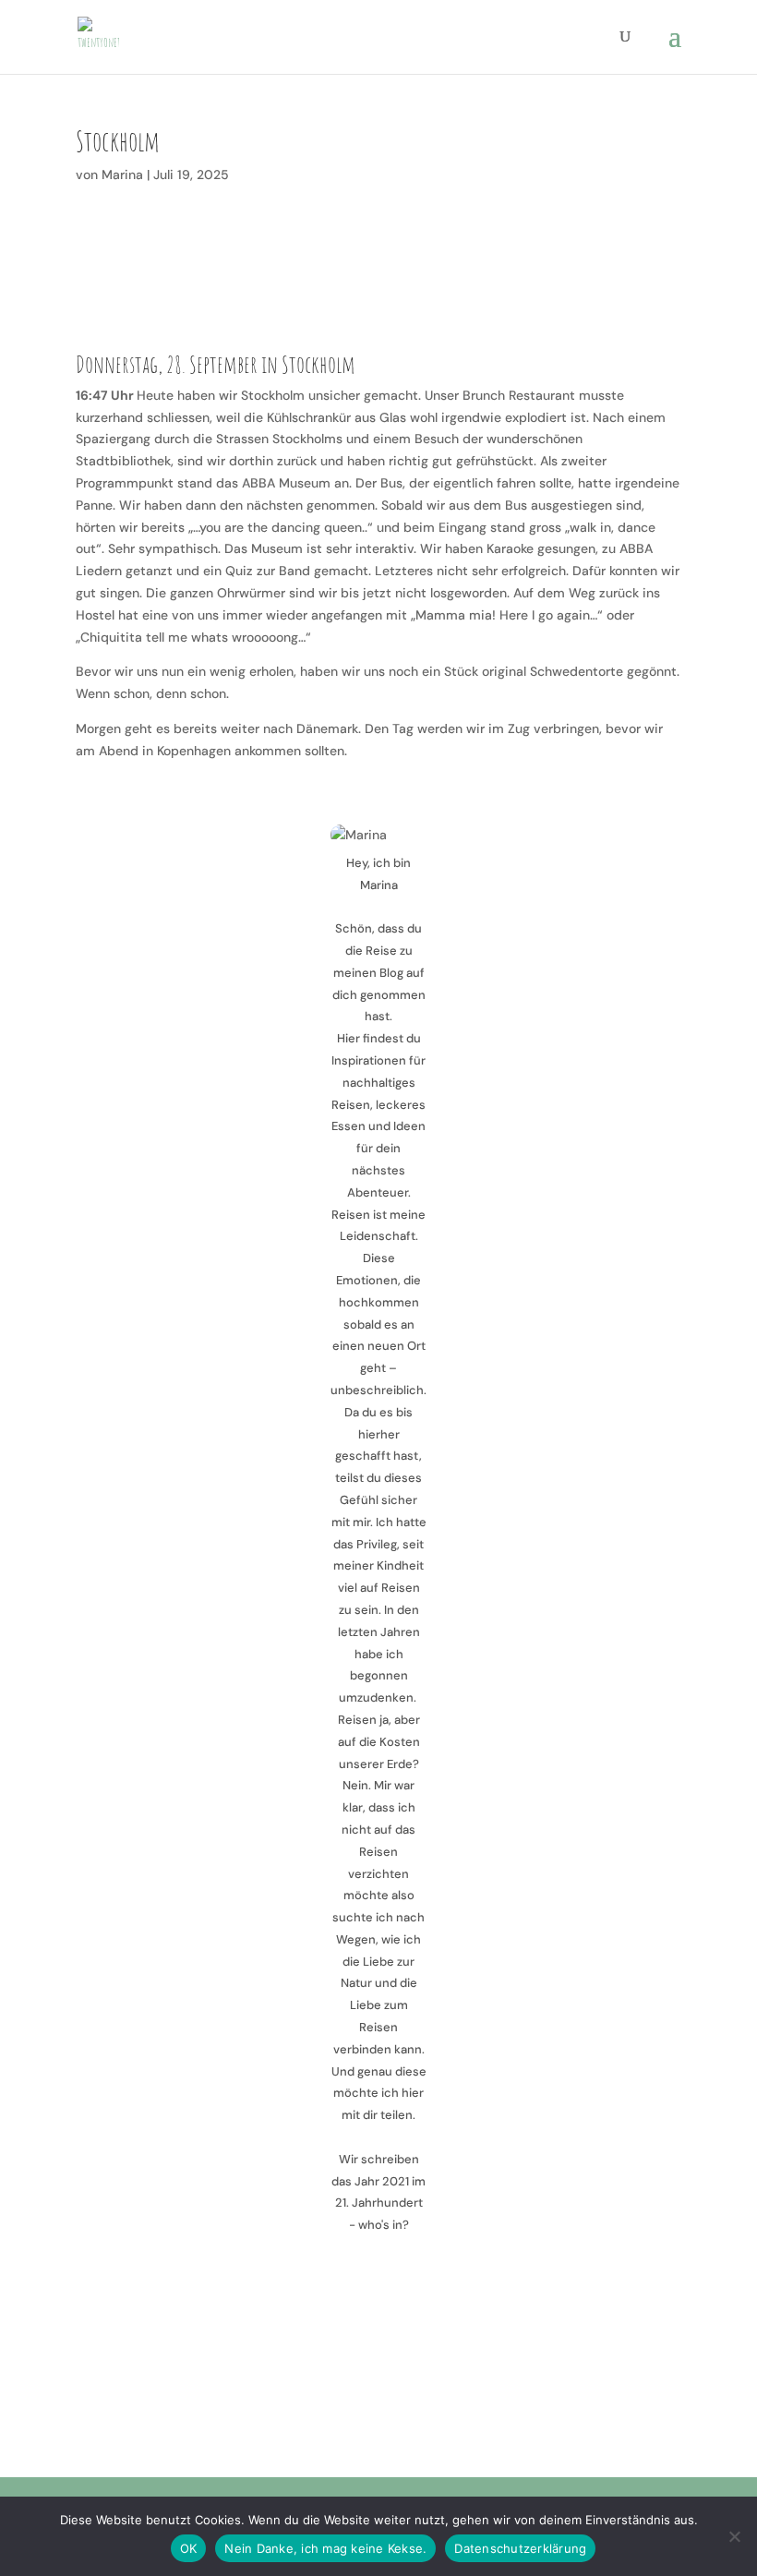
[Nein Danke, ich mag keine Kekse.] (734, 2536)
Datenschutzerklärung (520, 2548)
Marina (122, 175)
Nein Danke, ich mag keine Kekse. (325, 2548)
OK (189, 2548)
